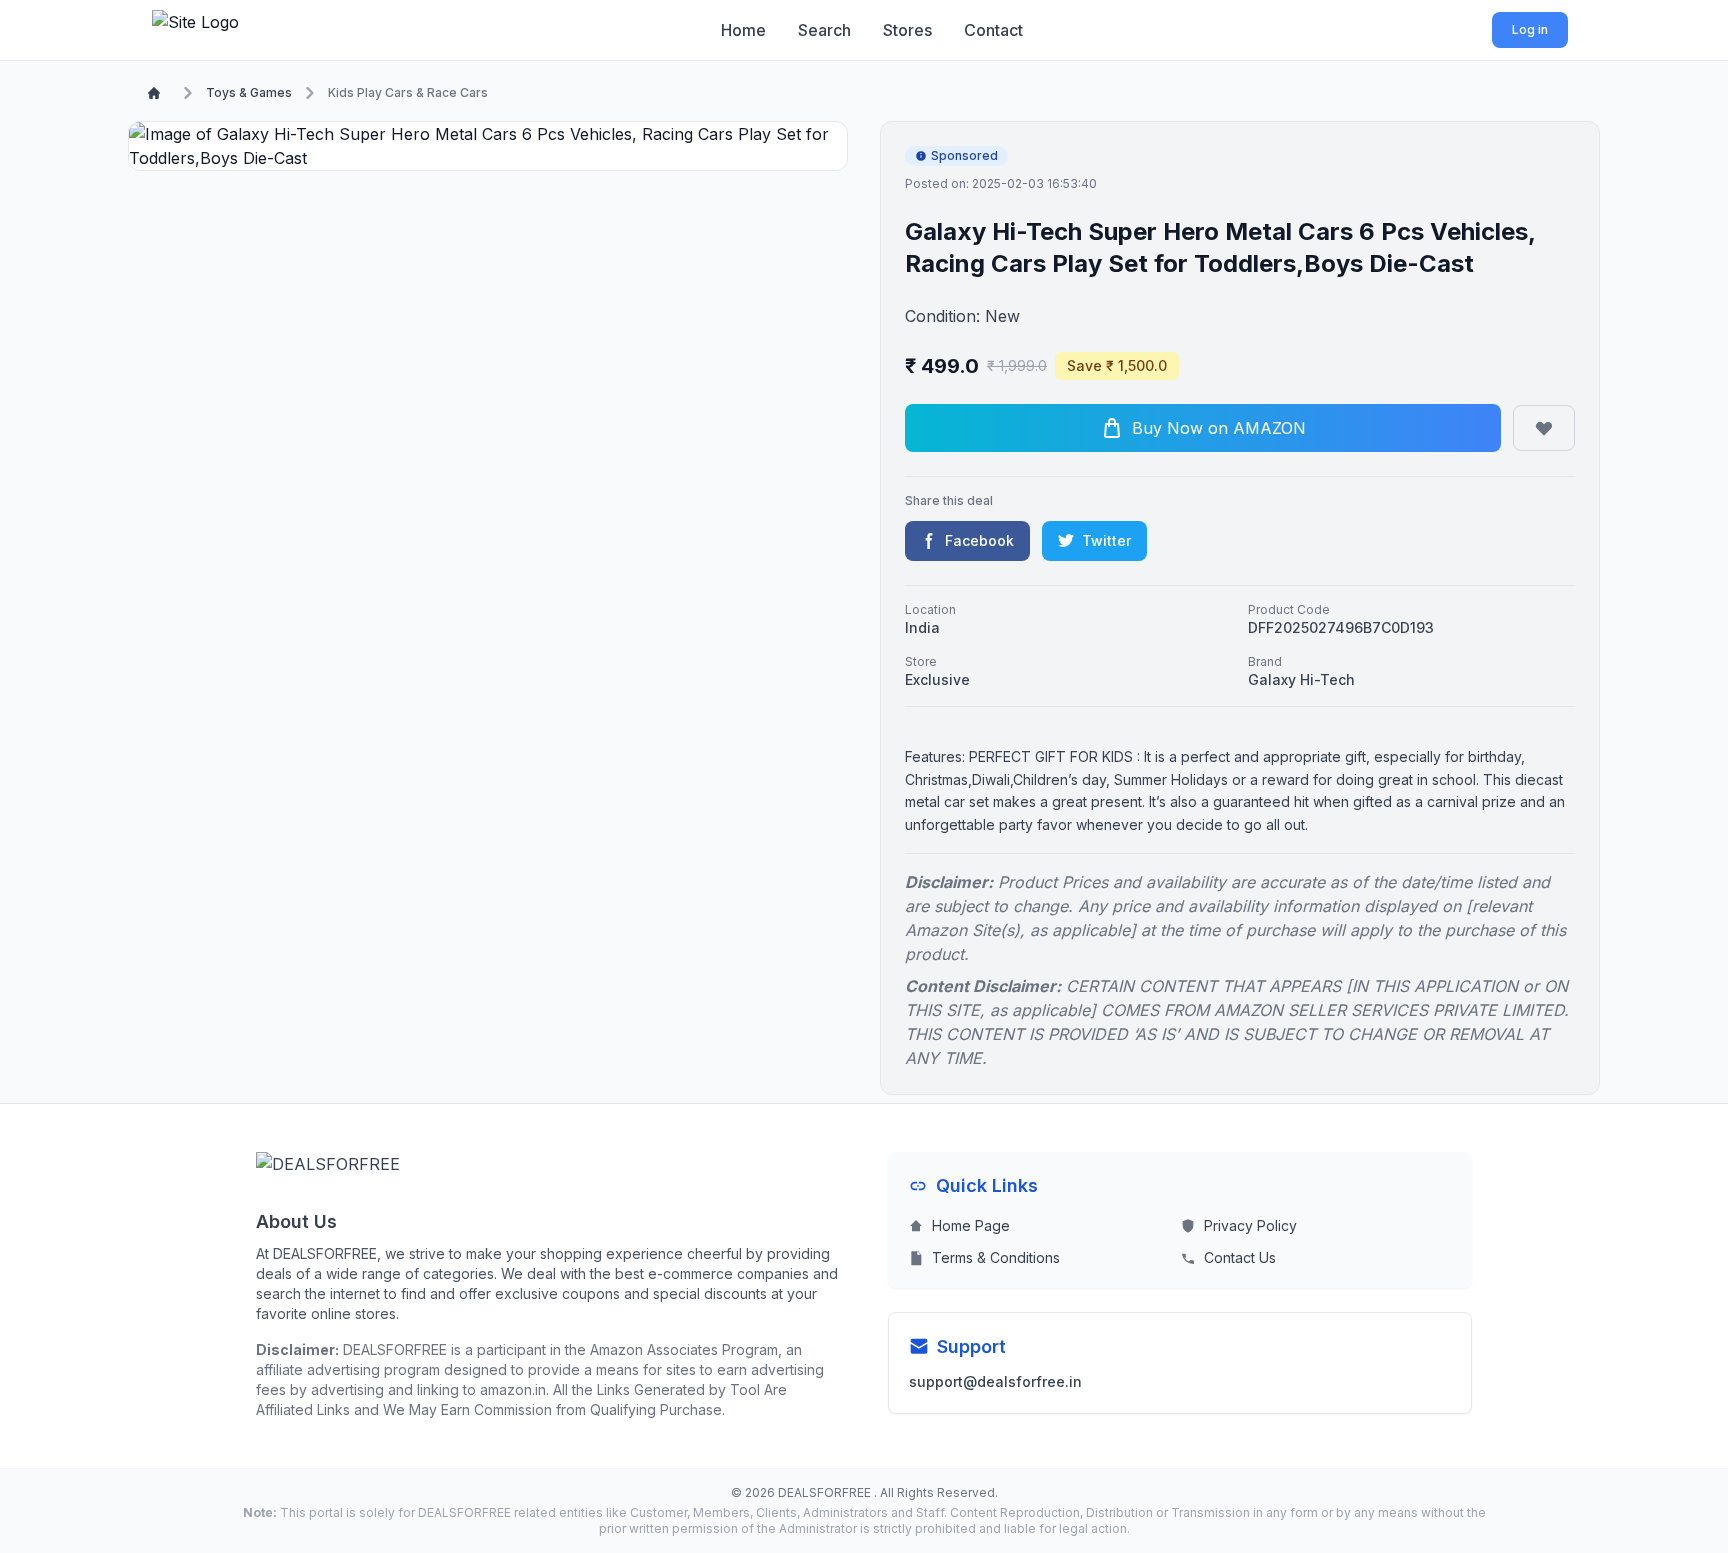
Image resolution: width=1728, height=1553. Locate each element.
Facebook (979, 540)
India (922, 627)
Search (824, 30)
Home (743, 30)
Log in (1530, 29)
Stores (907, 30)
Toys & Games (249, 92)
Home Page (971, 1225)
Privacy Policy (1250, 1225)
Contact (993, 30)
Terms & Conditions (996, 1257)
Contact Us (1240, 1257)
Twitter (1106, 540)
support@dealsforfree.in (995, 1381)
